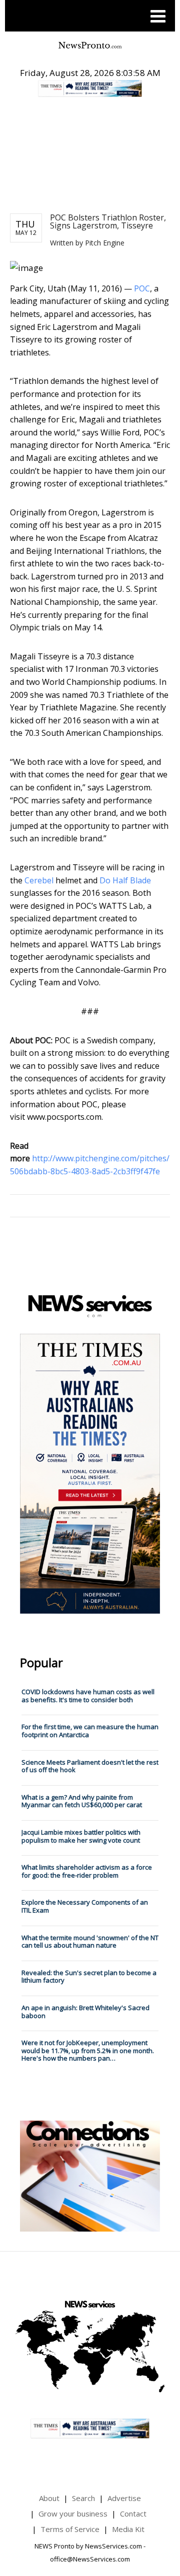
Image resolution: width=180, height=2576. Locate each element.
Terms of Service (70, 2529)
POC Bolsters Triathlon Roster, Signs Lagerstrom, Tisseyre (108, 221)
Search (83, 2498)
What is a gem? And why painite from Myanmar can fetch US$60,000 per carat (82, 1801)
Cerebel (39, 880)
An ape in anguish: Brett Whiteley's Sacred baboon (85, 2012)
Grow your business (73, 2514)
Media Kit (128, 2529)
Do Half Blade (125, 880)
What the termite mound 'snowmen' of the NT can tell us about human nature (90, 1942)
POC (142, 288)
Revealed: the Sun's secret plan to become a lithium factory (89, 1977)
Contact (133, 2514)
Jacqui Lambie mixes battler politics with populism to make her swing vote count (81, 1836)
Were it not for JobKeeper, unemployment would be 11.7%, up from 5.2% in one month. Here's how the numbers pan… (88, 2050)
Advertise (124, 2498)
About (49, 2498)
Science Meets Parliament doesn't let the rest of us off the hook (90, 1766)
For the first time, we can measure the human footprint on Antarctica (90, 1731)
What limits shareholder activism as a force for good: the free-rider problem (87, 1871)
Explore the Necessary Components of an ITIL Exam (85, 1906)
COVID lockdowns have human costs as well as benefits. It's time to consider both (88, 1696)
